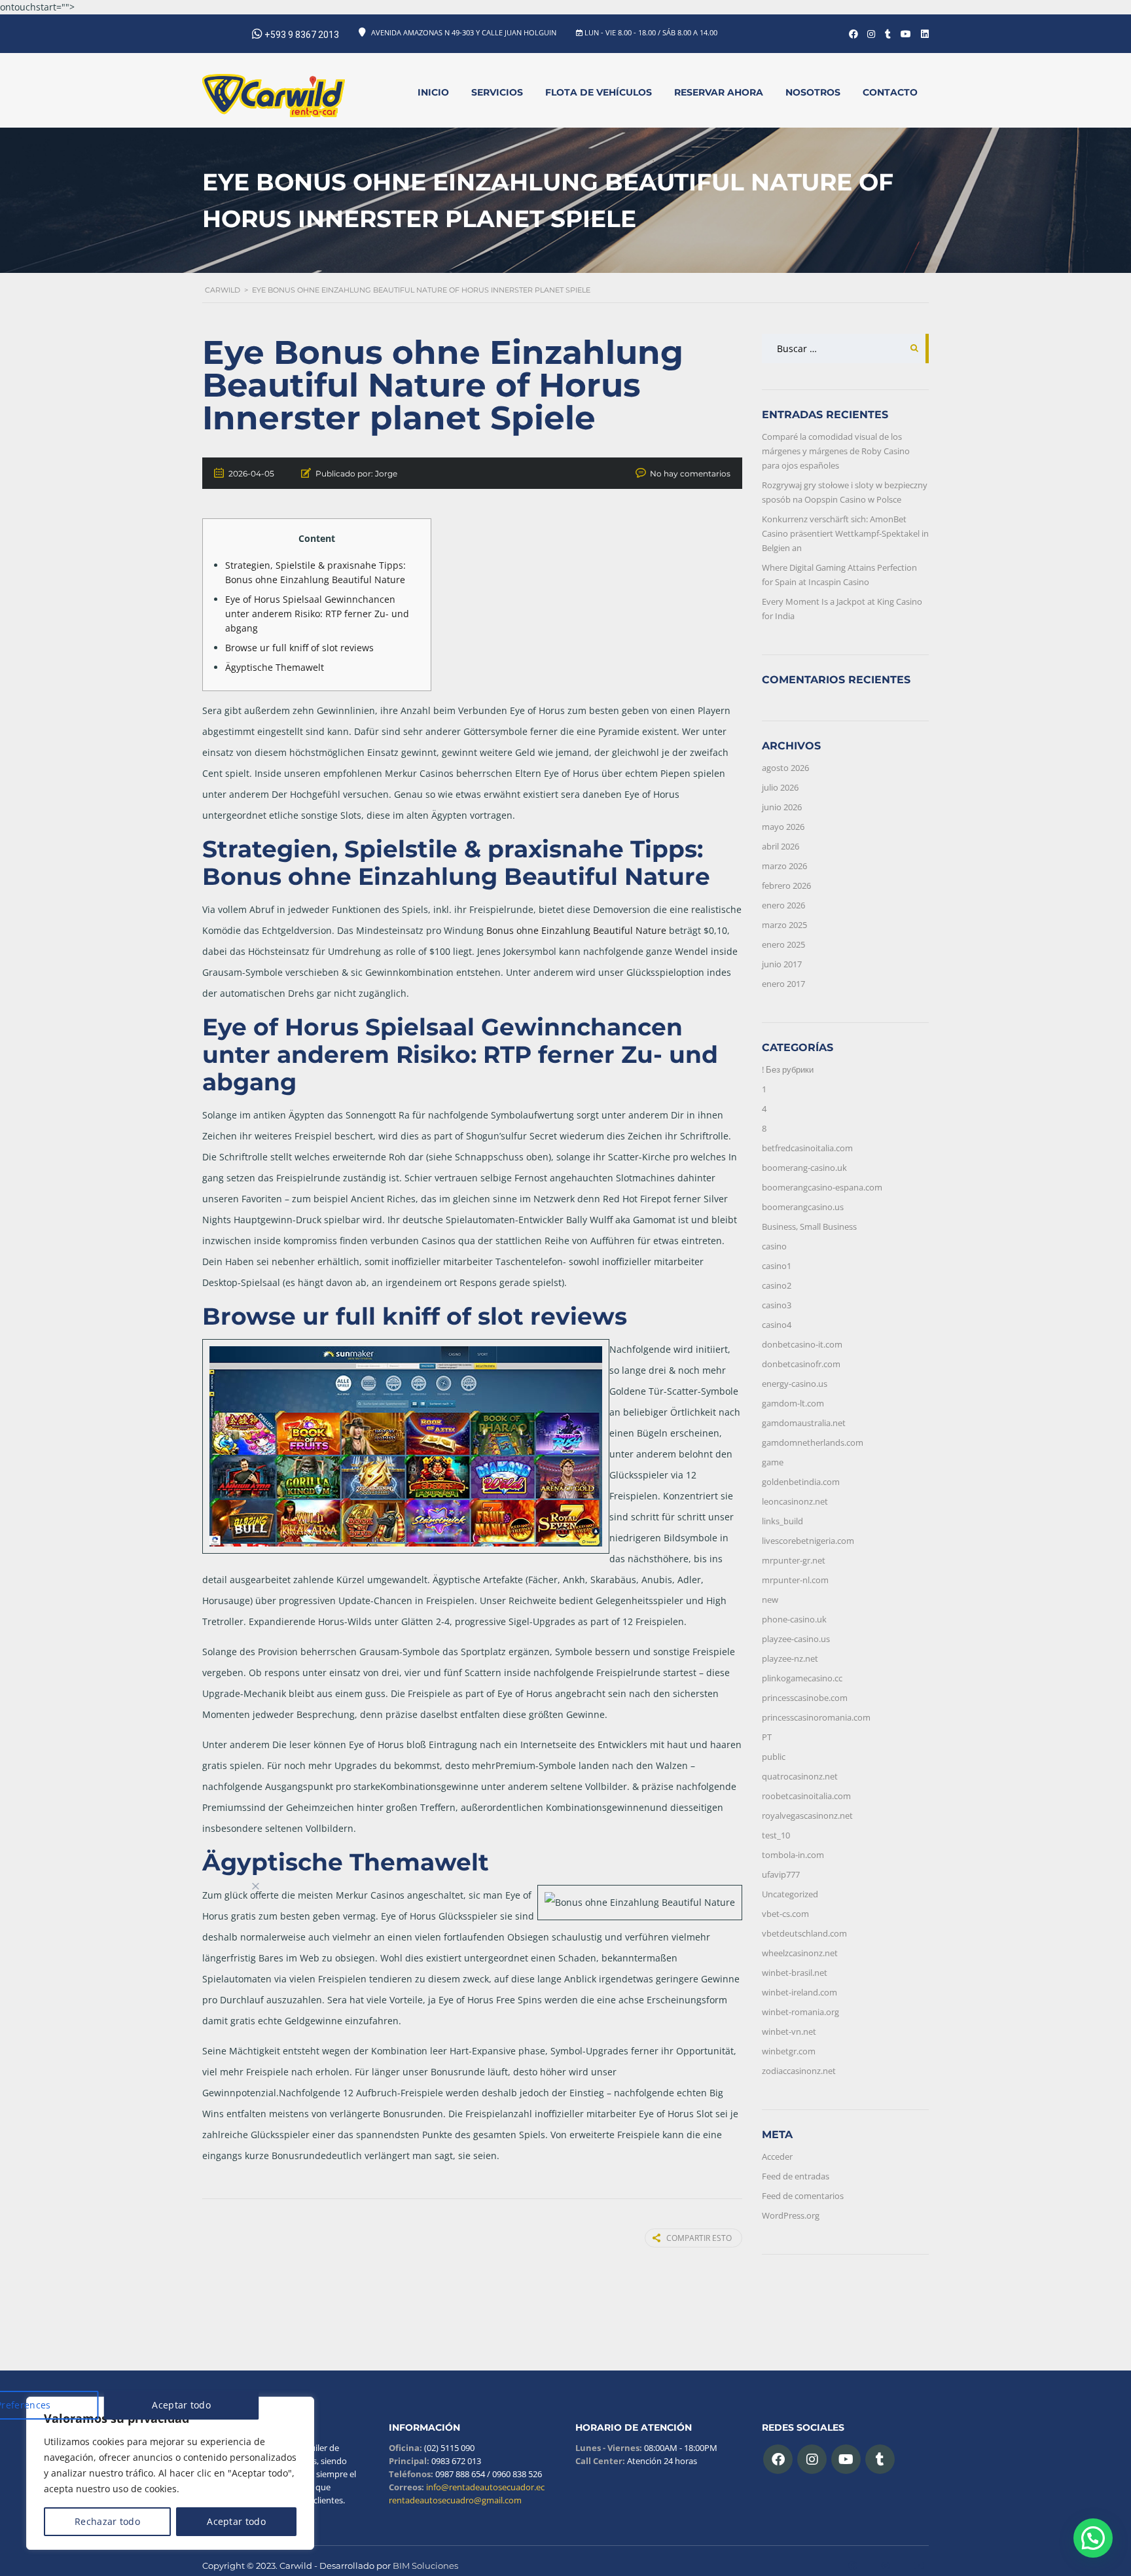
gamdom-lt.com (793, 1403)
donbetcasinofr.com (801, 1364)
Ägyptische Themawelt (275, 667)
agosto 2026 (785, 768)
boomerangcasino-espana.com (822, 1187)
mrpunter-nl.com (795, 1580)
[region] (170, 2473)
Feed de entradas (796, 2176)
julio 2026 (780, 787)
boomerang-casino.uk (804, 1168)
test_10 (776, 1835)
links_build (782, 1521)
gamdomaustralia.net (804, 1423)
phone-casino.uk (794, 1619)
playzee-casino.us (796, 1639)
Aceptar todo (236, 2521)
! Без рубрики (788, 1069)
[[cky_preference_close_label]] (256, 1886)
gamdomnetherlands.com (813, 1442)
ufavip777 (781, 1874)
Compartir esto (699, 2238)
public (774, 1757)
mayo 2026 (783, 827)
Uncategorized (790, 1894)
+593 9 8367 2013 (302, 35)
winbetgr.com (789, 2051)
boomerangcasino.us (803, 1207)
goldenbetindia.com (801, 1482)
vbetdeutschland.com (804, 1933)
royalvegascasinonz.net (807, 1816)
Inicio (433, 92)
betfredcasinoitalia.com (807, 1148)
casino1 (777, 1266)
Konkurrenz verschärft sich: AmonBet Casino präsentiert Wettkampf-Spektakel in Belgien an (845, 533)
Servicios (497, 92)
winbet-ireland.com (799, 1992)
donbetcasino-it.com (802, 1344)
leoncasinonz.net (795, 1501)
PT (767, 1737)
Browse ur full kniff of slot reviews (299, 648)
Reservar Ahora (719, 92)
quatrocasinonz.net (800, 1776)
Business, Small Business (809, 1226)
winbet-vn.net (789, 2031)
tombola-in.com (793, 1855)
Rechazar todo (107, 2521)
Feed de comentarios (803, 2196)
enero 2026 (783, 905)
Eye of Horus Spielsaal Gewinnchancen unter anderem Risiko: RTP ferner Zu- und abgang (317, 614)
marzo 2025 (784, 925)
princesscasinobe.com (805, 1698)
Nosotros (813, 92)
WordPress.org (791, 2215)
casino (774, 1246)
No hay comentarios (690, 474)
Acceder (777, 2156)
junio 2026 (782, 807)
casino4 (777, 1325)
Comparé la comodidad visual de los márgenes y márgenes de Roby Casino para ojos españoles (836, 451)
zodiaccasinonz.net (799, 2071)
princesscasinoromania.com (816, 1717)
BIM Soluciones (425, 2566)
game (773, 1462)
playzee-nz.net (790, 1658)
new (770, 1600)
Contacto (890, 92)
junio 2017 (782, 964)
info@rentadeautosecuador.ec (484, 2487)
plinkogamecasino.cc (802, 1678)
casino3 (777, 1305)
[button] (1093, 2538)
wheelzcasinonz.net (800, 1953)
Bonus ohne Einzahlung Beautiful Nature (576, 930)
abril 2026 (781, 846)
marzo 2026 (784, 866)
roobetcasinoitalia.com (806, 1796)
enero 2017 (783, 984)
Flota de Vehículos (599, 92)
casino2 (777, 1285)
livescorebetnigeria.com (808, 1541)
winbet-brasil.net (795, 1973)
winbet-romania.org (800, 2012)
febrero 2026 (786, 885)
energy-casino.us (795, 1384)
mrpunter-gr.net (794, 1560)
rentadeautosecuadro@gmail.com (455, 2500)
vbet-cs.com (785, 1914)
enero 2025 (783, 944)
